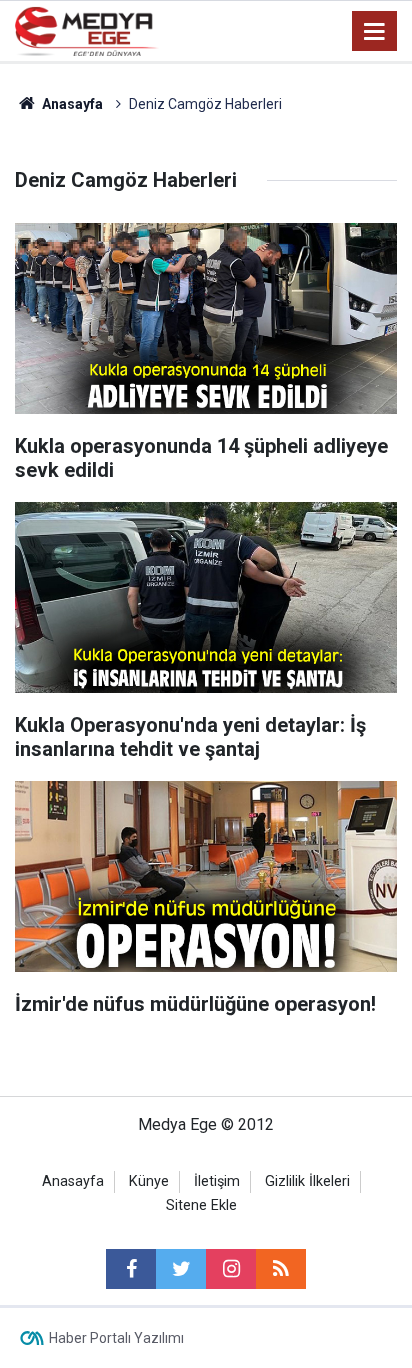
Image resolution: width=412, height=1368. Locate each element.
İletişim (217, 1181)
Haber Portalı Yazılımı (116, 1338)
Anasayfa (73, 1181)
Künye (149, 1181)
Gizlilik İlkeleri (307, 1181)
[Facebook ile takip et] (131, 1269)
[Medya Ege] (87, 29)
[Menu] (375, 32)
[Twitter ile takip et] (181, 1269)
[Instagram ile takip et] (231, 1269)
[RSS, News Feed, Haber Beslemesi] (281, 1269)
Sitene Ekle (201, 1205)
